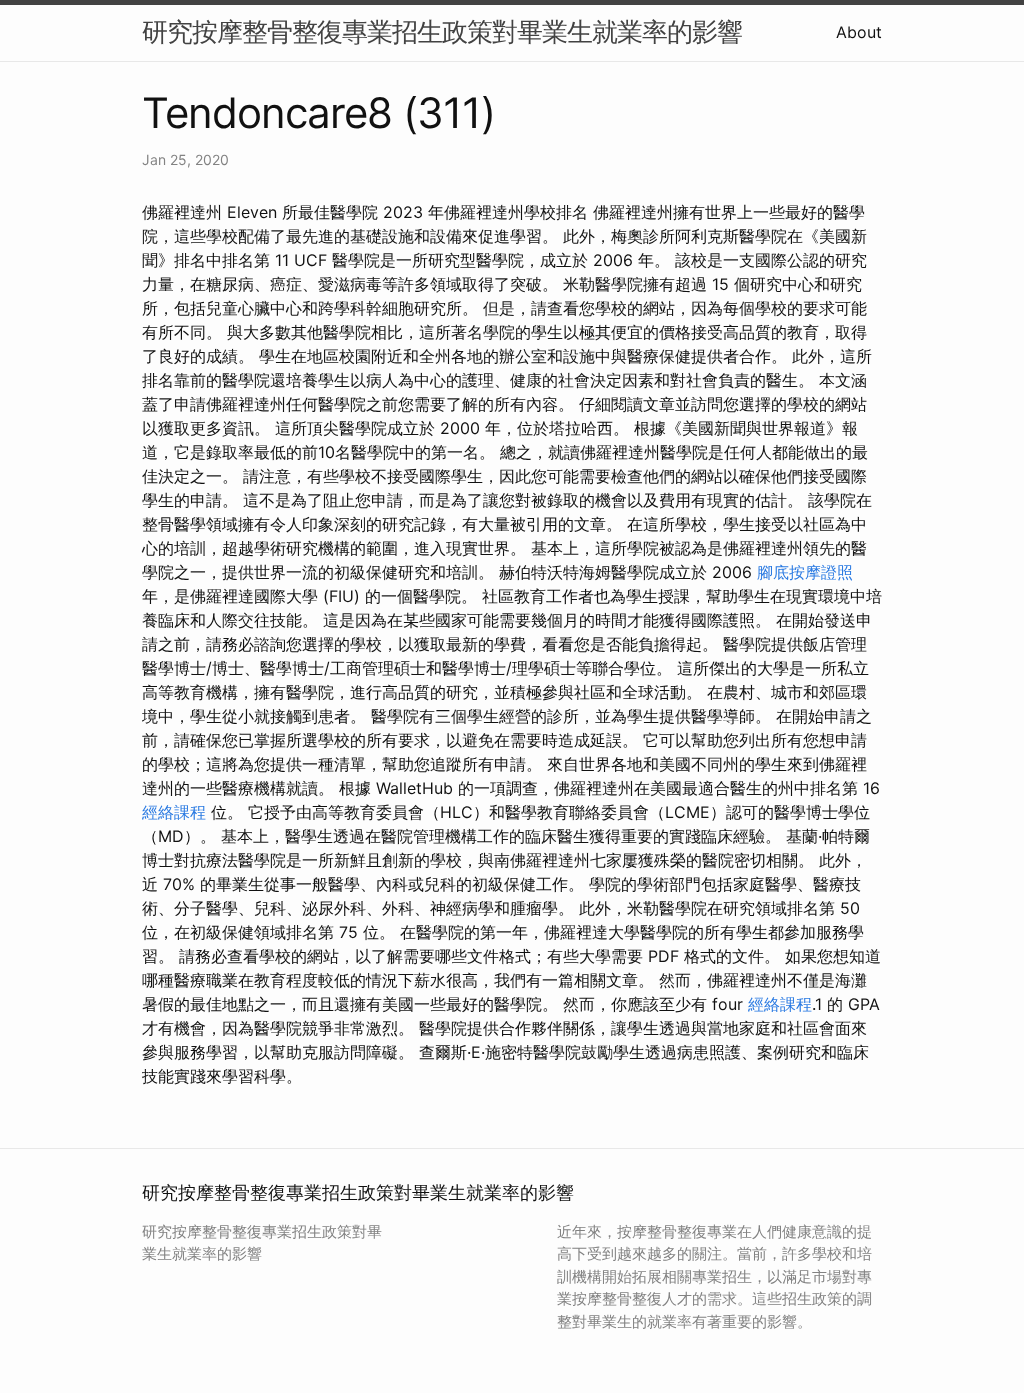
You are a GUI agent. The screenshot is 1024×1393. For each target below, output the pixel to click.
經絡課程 (174, 812)
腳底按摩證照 (805, 572)
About (859, 32)
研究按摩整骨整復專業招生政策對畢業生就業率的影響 (442, 31)
